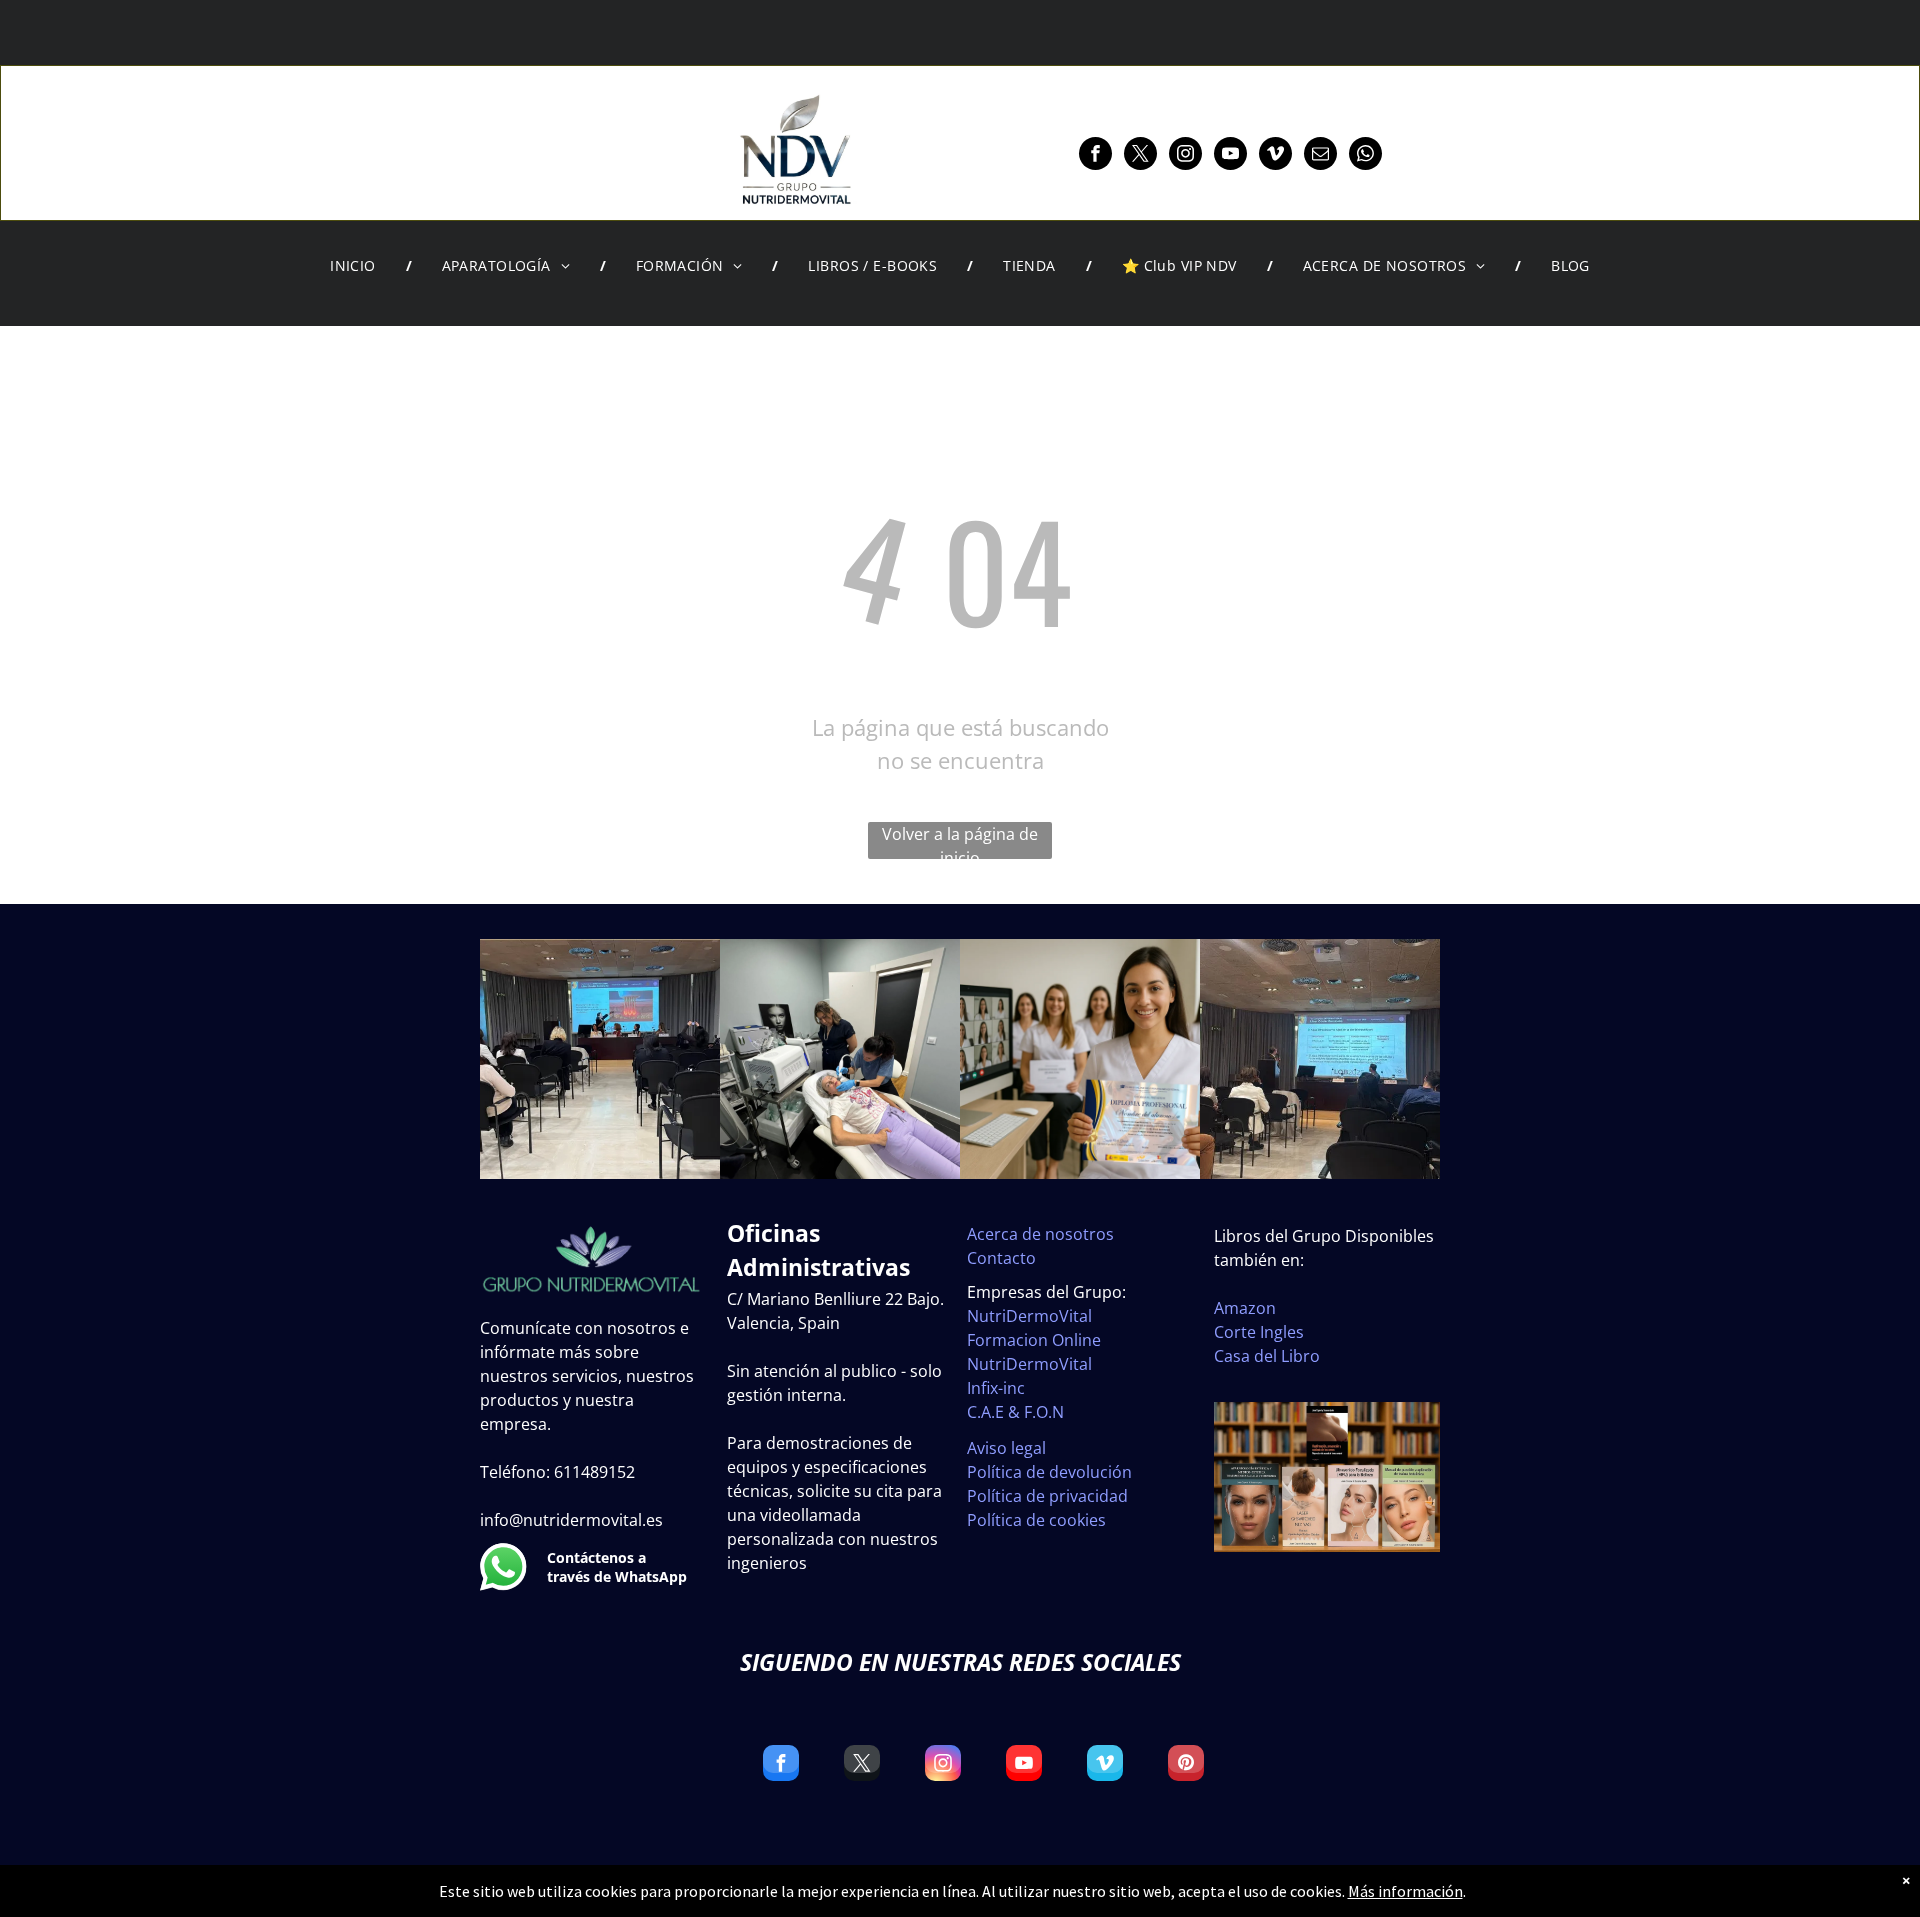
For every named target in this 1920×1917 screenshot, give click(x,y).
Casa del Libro (1267, 1356)
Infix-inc (996, 1388)
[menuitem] (356, 266)
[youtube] (1230, 156)
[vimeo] (1275, 156)
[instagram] (1185, 156)
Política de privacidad (1047, 1496)
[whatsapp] (1365, 156)
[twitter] (1140, 156)
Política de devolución (1049, 1472)
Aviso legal (1006, 1448)
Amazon (1245, 1308)
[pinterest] (1186, 1765)
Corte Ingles (1259, 1332)
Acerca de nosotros (1040, 1234)
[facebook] (1095, 156)
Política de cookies (1036, 1520)
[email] (1320, 156)
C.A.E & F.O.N (1015, 1412)
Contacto (1001, 1258)
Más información (1405, 1891)
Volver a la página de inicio (960, 841)
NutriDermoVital (1029, 1316)
